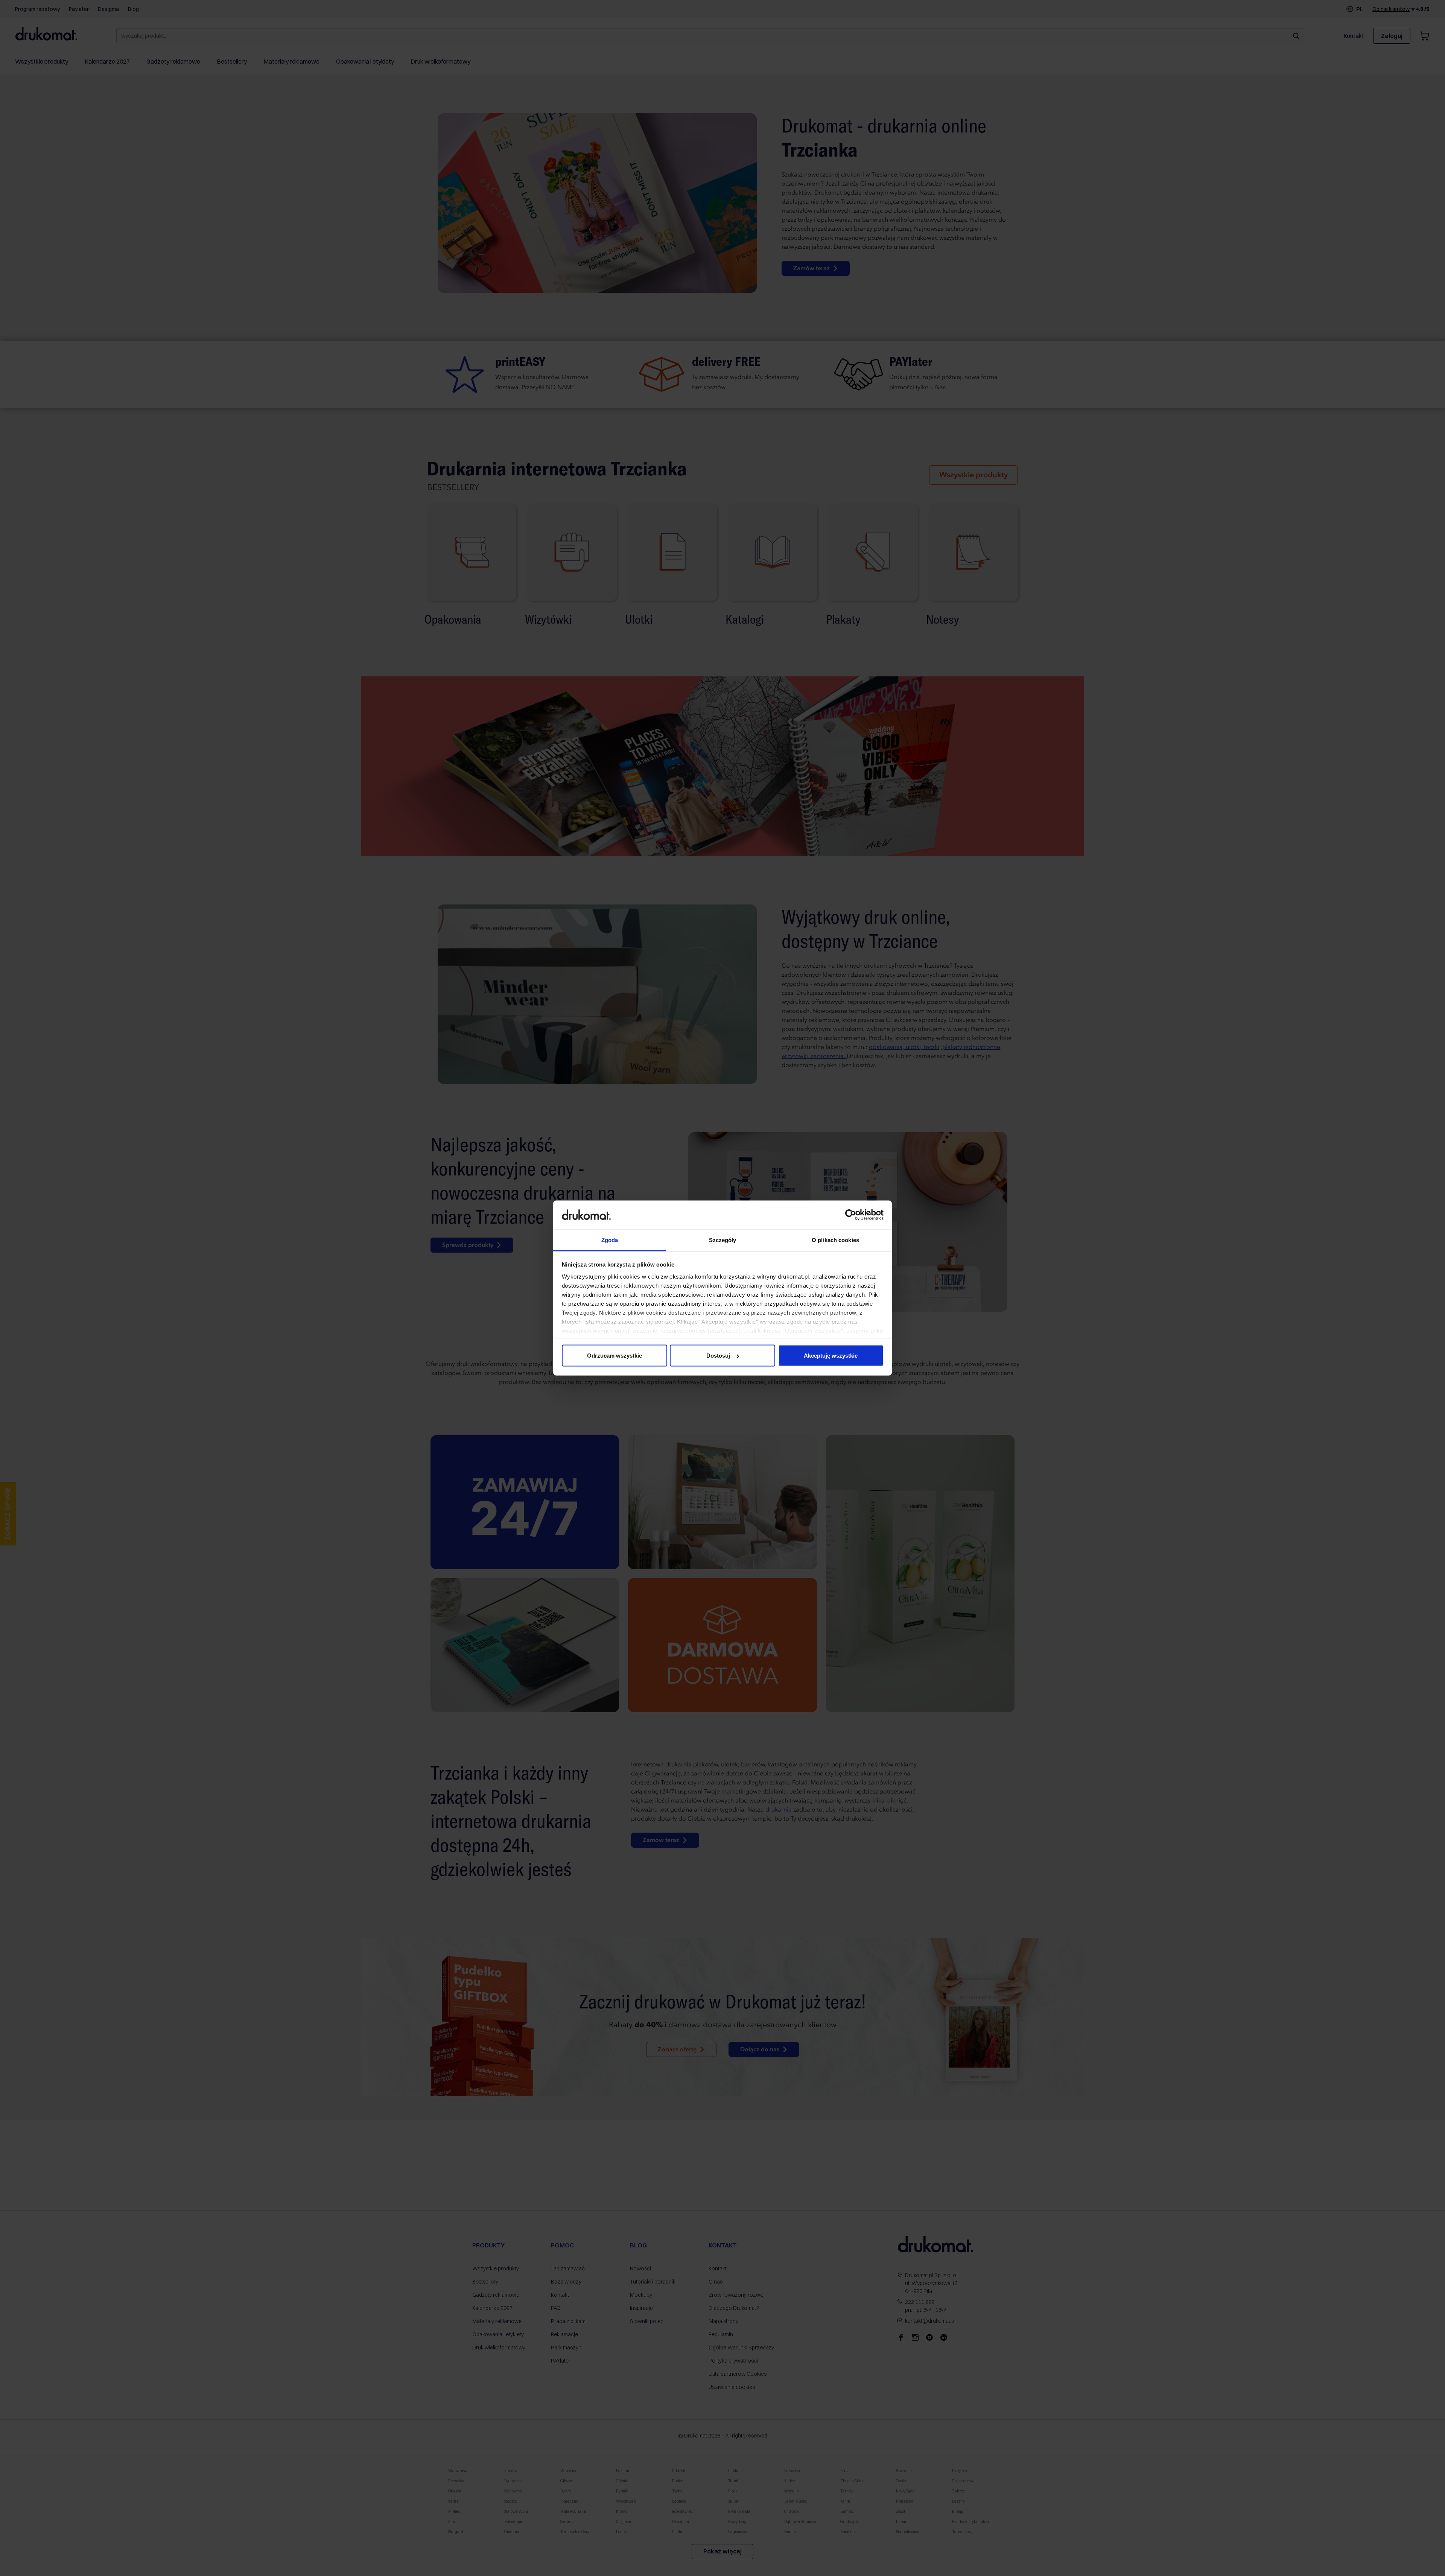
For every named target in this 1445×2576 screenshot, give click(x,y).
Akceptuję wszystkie (831, 1356)
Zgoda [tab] (610, 1240)
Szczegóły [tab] (723, 1240)
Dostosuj (718, 1356)
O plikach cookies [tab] (835, 1240)
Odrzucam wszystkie (615, 1356)
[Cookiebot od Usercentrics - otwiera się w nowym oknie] (851, 1215)
